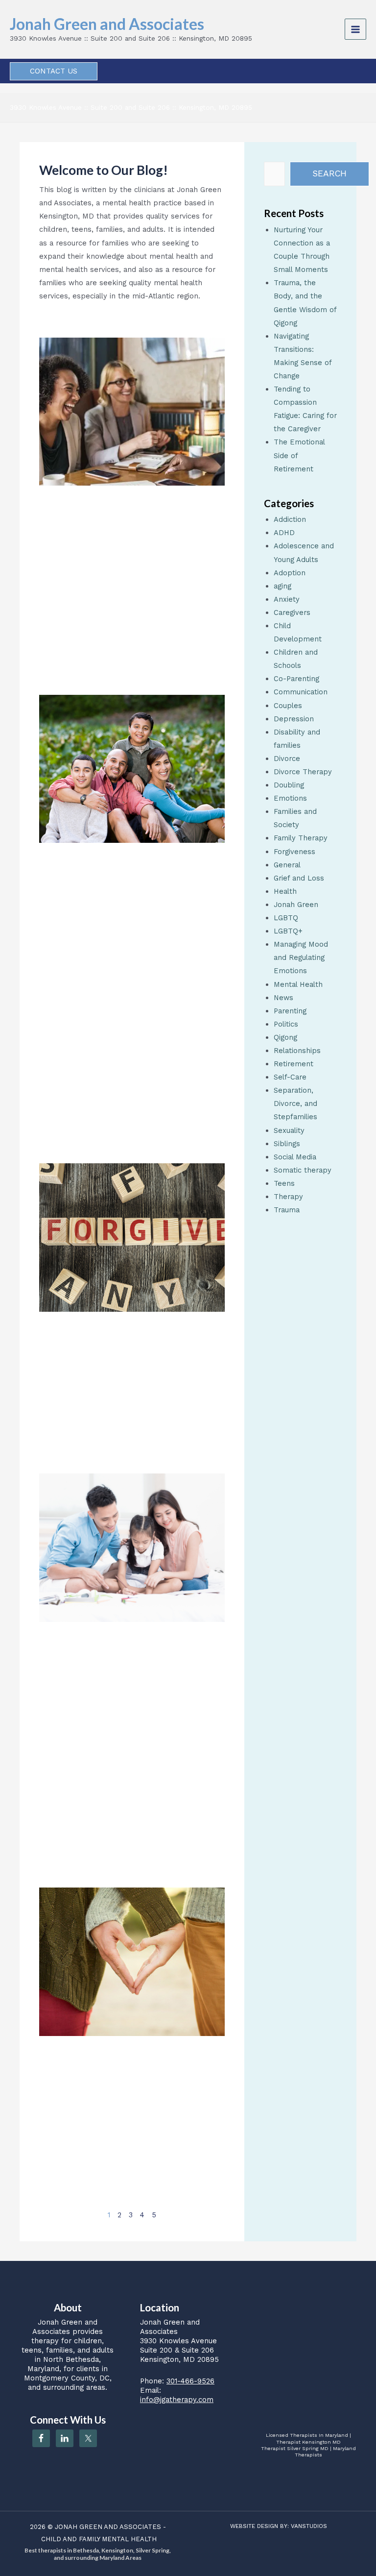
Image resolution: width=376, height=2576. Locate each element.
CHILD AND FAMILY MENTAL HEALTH (99, 2539)
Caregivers (292, 613)
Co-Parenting (296, 679)
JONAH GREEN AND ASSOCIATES (108, 2527)
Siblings (287, 1144)
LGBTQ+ (288, 931)
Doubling (289, 785)
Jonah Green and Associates (107, 24)
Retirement (294, 1064)
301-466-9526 (190, 2381)
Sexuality (289, 1130)
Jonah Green (296, 905)
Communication (301, 692)
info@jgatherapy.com (177, 2400)
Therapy (288, 1197)
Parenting (290, 1011)
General (287, 865)
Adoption (290, 573)
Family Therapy (301, 838)
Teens (284, 1183)
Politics (286, 1024)
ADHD (284, 533)
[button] (54, 71)
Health (285, 891)
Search (329, 173)
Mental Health (298, 984)
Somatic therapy (303, 1170)
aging (282, 586)
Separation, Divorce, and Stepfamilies (295, 1104)
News (283, 998)
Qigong (285, 1037)
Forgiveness (294, 852)
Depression (294, 719)
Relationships (297, 1051)
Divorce (287, 759)
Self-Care (290, 1077)
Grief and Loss (299, 878)
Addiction (290, 519)
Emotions (290, 798)
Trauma (287, 1210)
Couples (288, 706)
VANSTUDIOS (309, 2526)
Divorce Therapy (303, 772)
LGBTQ (286, 918)
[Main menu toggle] (355, 29)
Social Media (295, 1157)
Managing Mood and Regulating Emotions (301, 957)
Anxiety (287, 599)
